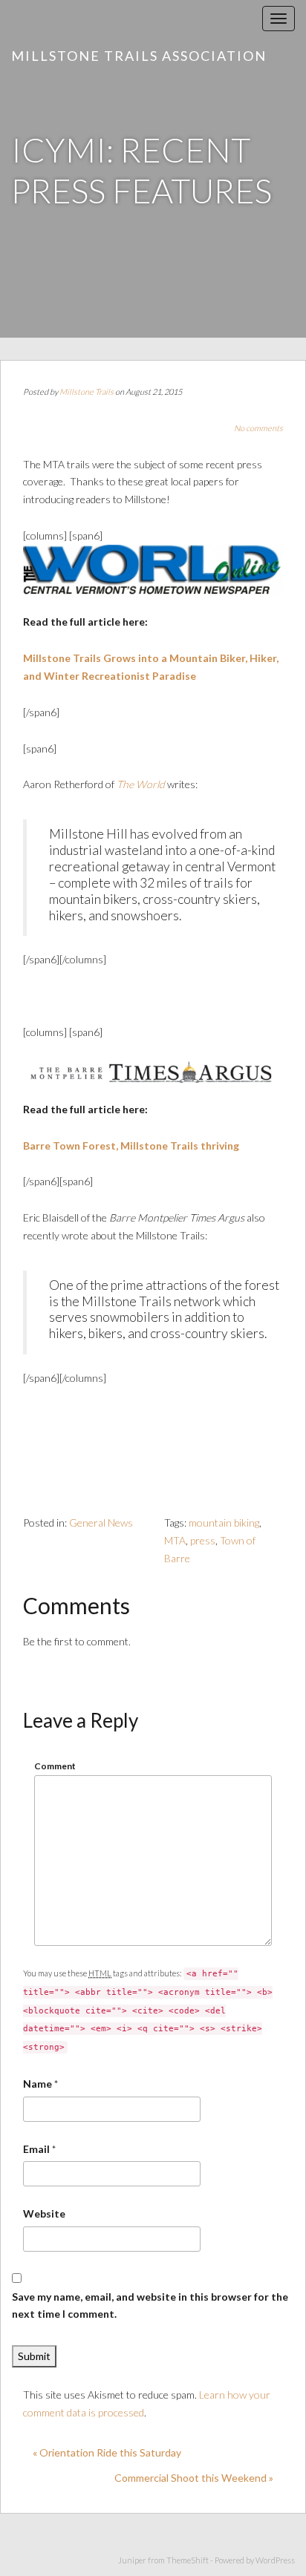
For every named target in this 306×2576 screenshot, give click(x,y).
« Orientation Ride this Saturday (107, 2452)
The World (141, 784)
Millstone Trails (87, 391)
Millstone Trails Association (139, 56)
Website (44, 2213)
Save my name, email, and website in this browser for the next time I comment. (150, 2305)
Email (36, 2149)
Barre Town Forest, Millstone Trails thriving (131, 1146)
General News (101, 1523)
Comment (55, 1766)
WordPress (275, 2560)
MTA (175, 1540)
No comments (258, 428)
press (203, 1540)
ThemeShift (188, 2560)
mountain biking (224, 1523)
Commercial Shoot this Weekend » (194, 2478)
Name (38, 2084)
